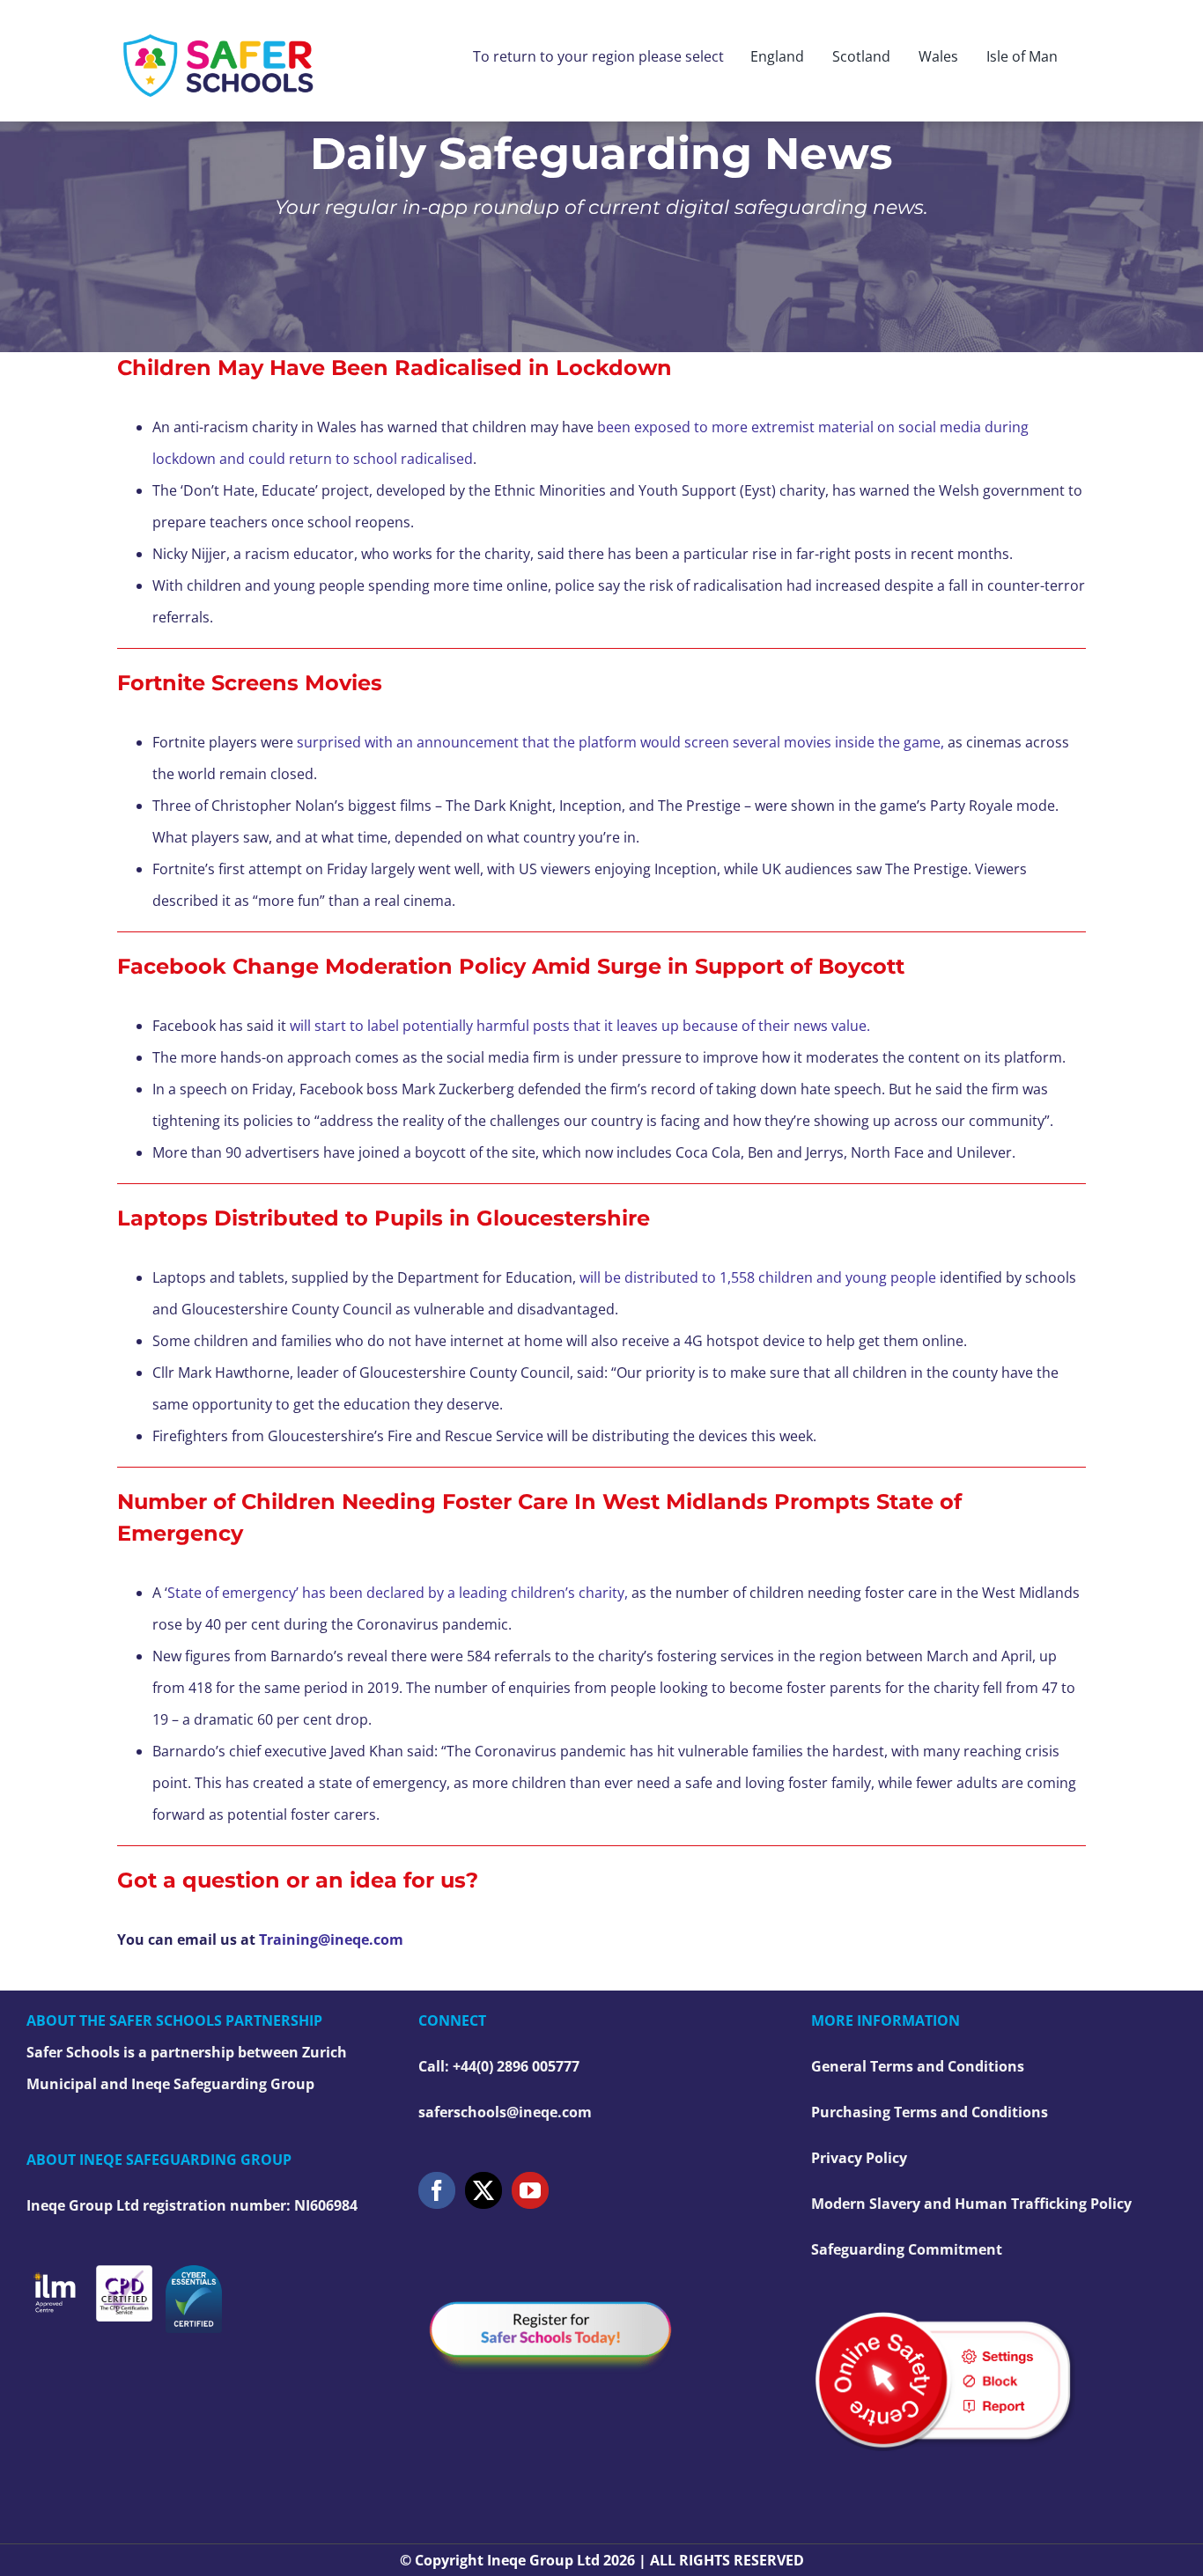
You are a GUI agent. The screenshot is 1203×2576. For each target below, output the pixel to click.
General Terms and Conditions (918, 2066)
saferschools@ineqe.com (505, 2112)
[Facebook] (437, 2190)
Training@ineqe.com (331, 1939)
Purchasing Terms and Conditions (930, 2112)
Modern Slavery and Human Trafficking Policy (971, 2204)
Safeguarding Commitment (907, 2249)
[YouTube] (530, 2190)
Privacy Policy (859, 2158)
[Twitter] (483, 2190)
